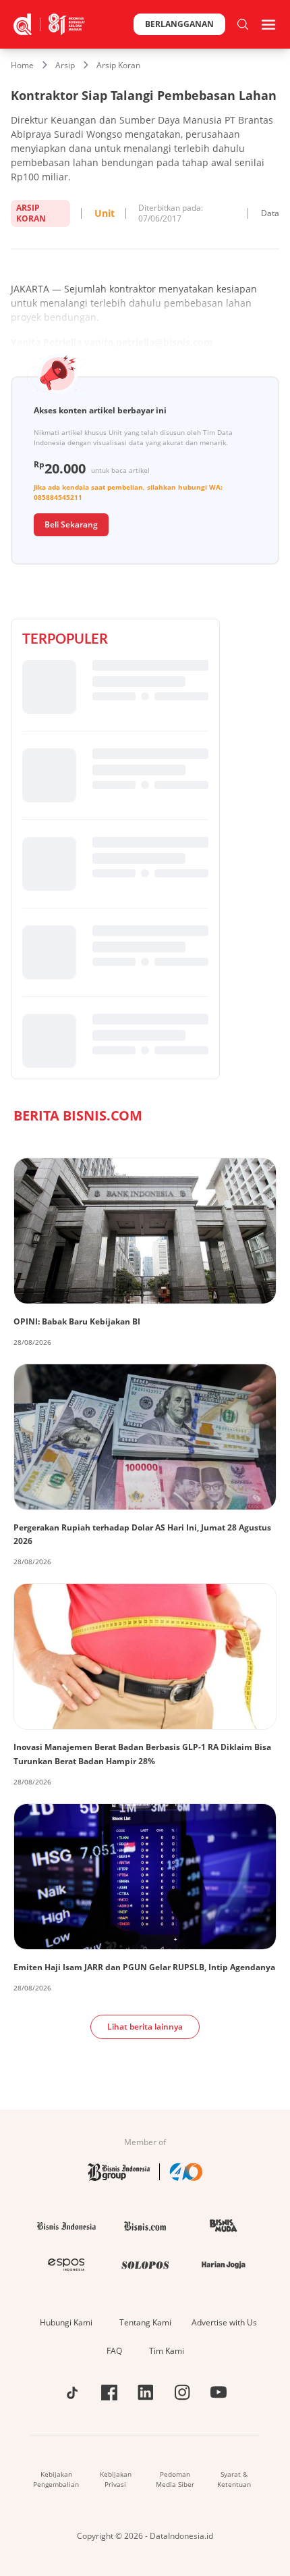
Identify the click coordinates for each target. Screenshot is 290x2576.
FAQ (114, 2351)
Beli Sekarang (71, 524)
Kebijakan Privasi (116, 2479)
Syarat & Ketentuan (234, 2479)
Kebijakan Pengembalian (56, 2479)
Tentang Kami (145, 2322)
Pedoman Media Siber (175, 2479)
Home (22, 65)
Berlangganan (179, 24)
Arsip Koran (118, 65)
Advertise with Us (224, 2322)
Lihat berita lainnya (145, 2027)
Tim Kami (167, 2351)
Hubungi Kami (66, 2322)
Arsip (65, 65)
